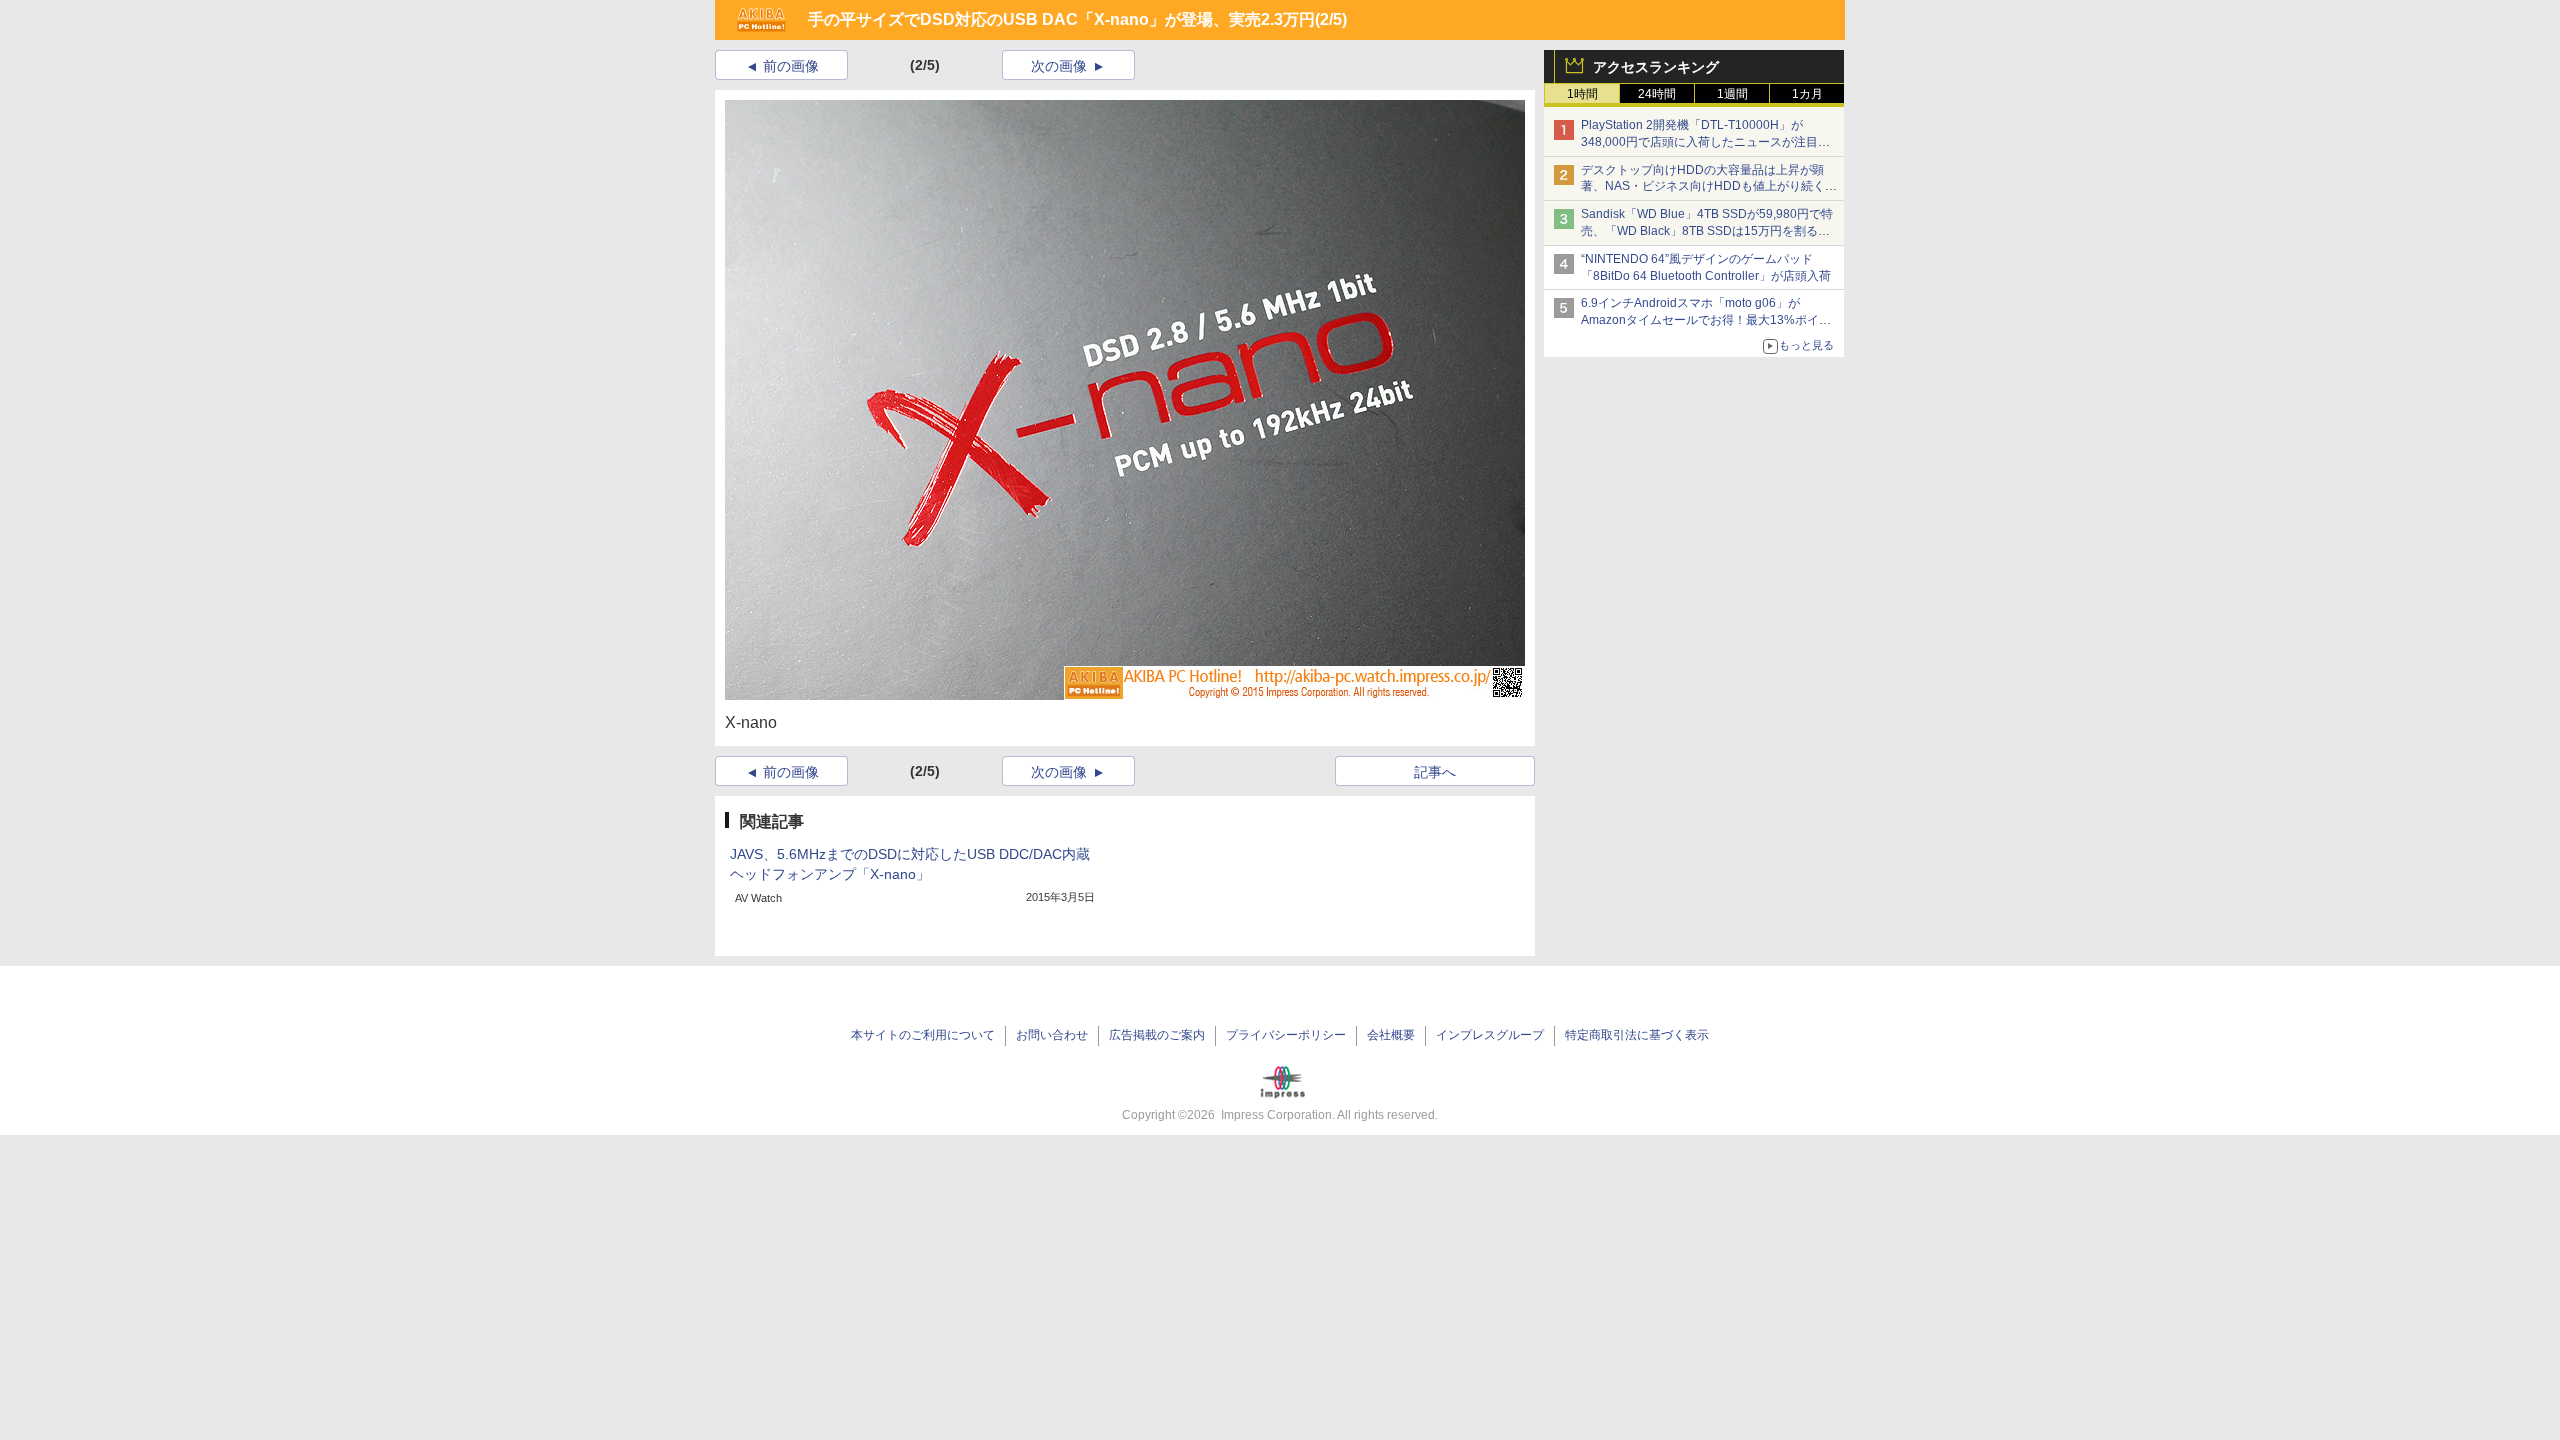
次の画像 (1059, 66)
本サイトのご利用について (923, 1035)
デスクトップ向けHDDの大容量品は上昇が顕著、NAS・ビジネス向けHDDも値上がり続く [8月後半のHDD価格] (1709, 187)
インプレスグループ (1490, 1035)
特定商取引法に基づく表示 (1637, 1035)
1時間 (1582, 94)
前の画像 (791, 66)
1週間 (1732, 94)
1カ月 (1807, 94)
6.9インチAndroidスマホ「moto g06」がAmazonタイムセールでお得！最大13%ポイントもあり (1706, 320)
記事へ (1435, 772)
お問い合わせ (1052, 1035)
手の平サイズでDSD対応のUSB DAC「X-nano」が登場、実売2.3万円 (1061, 19)
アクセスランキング (1656, 67)
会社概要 (1391, 1035)
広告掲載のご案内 (1157, 1035)
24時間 (1657, 94)
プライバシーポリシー (1286, 1035)
